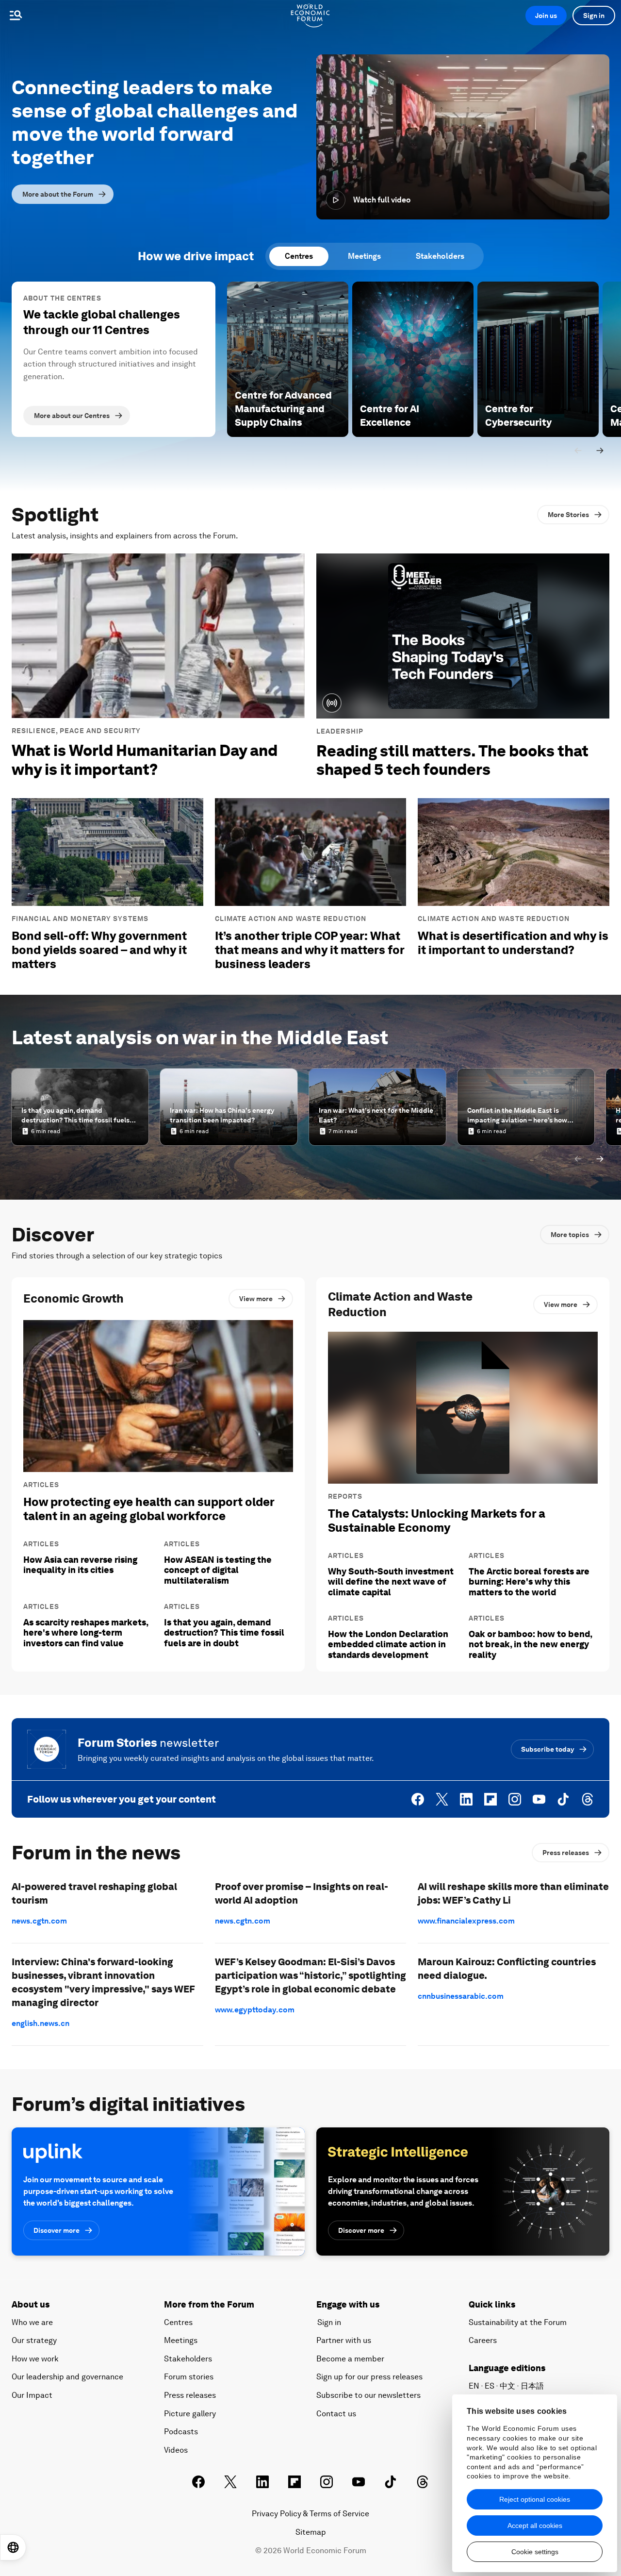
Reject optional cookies (535, 2499)
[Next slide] (600, 451)
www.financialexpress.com (466, 1921)
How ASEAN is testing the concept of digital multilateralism (218, 1570)
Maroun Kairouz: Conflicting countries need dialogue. (507, 1969)
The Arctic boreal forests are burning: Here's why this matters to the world (529, 1582)
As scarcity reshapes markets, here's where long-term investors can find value (86, 1633)
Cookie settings (535, 2552)
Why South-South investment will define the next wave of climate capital (391, 1582)
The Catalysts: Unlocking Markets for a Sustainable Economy (437, 1521)
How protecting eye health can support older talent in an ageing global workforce (149, 1509)
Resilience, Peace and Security (76, 731)
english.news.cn (41, 2023)
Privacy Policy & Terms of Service (310, 2514)
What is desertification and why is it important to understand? (513, 943)
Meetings (364, 256)
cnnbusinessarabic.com (461, 1996)
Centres (299, 256)
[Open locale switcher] (13, 2547)
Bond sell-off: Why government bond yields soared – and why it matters (99, 950)
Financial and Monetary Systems (80, 919)
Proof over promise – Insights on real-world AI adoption (302, 1893)
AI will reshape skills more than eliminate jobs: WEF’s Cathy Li (513, 1893)
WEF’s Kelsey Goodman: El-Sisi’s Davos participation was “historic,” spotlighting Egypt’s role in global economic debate (310, 1975)
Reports (345, 1496)
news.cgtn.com (39, 1921)
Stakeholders (440, 256)
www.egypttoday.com (255, 2010)
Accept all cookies (535, 2526)
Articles (41, 1485)
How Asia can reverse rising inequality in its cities (80, 1565)
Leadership (340, 731)
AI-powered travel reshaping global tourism (94, 1893)
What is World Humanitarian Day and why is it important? (145, 760)
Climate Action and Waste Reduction (291, 919)
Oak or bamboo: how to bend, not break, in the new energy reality (530, 1644)
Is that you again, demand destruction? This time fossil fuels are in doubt (224, 1633)
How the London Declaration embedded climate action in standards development (388, 1644)
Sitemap (311, 2532)
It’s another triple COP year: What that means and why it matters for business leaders (310, 950)
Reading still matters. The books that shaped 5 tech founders (452, 760)
